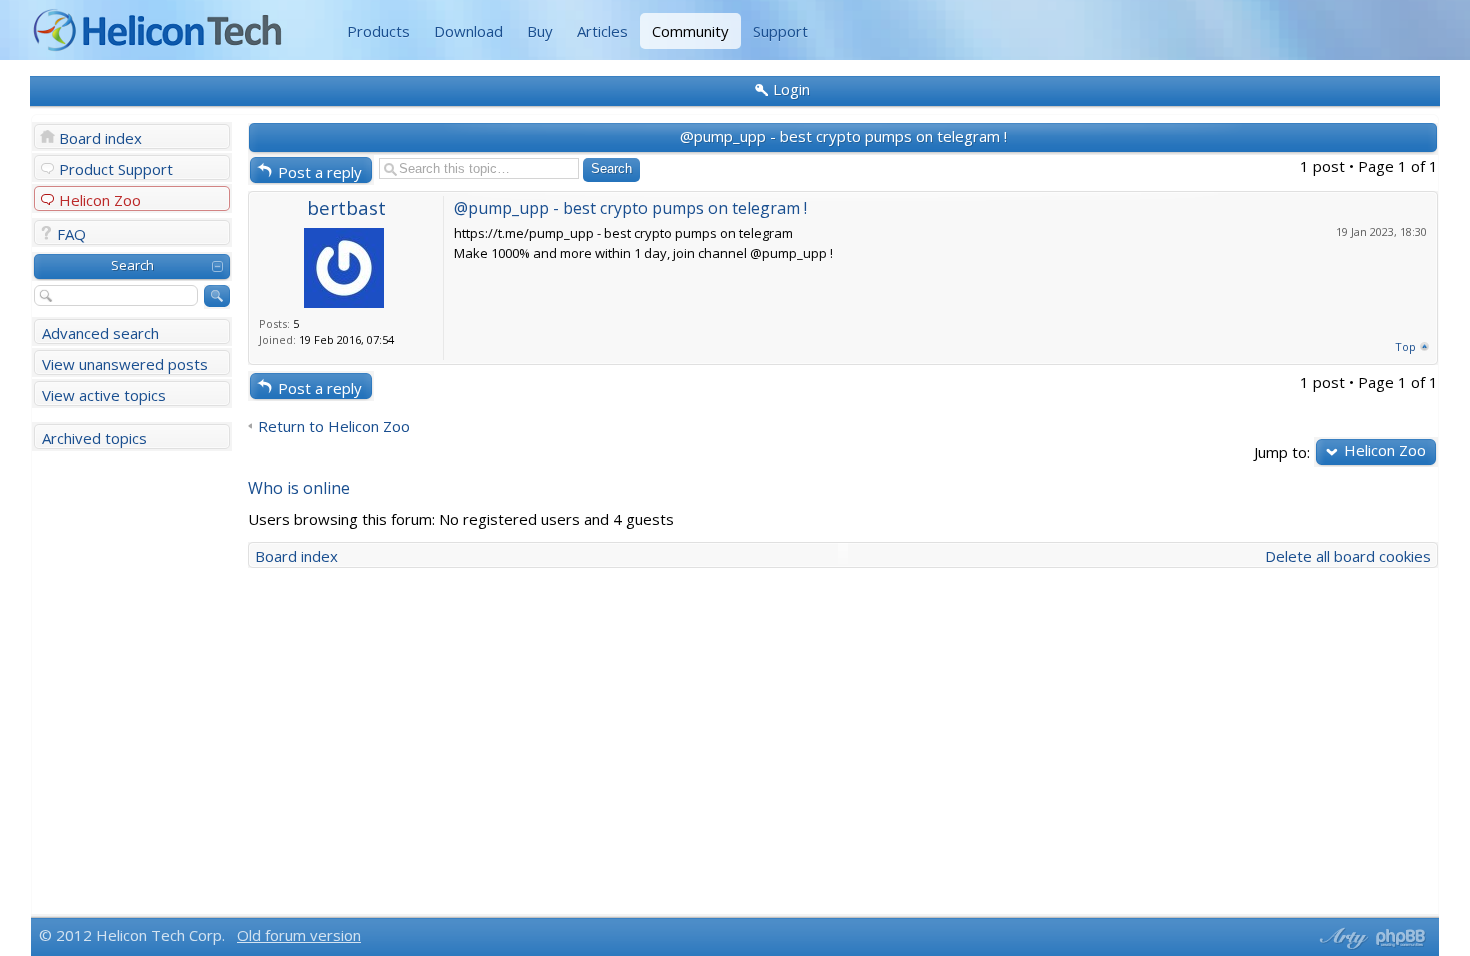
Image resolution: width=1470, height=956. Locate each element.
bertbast (346, 207)
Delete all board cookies (1348, 556)
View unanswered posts (125, 364)
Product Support (116, 169)
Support (780, 31)
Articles (602, 31)
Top (1405, 346)
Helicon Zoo (100, 200)
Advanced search (100, 333)
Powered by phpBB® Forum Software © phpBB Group (1401, 938)
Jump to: (1282, 451)
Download (468, 31)
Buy (540, 31)
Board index (100, 138)
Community (690, 31)
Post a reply (320, 172)
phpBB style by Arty (1341, 938)
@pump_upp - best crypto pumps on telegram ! (843, 136)
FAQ (71, 234)
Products (378, 31)
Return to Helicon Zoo (334, 426)
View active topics (104, 395)
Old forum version (299, 935)
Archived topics (94, 438)
